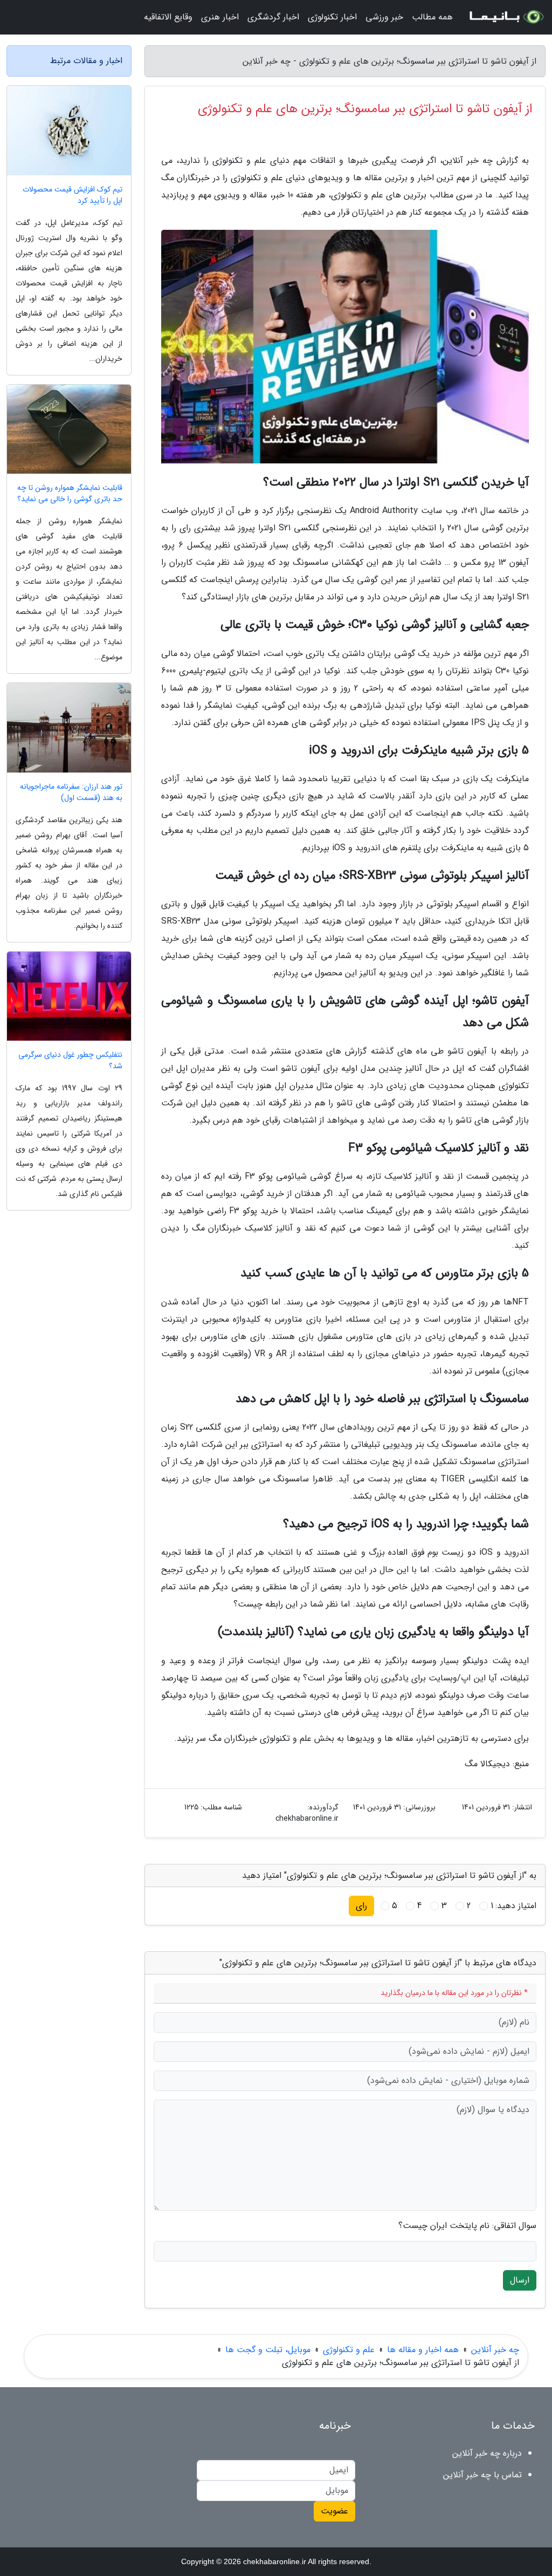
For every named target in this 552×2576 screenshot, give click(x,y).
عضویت (334, 2511)
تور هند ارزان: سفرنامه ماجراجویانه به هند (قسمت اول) (71, 792)
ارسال (520, 2280)
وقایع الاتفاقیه (168, 17)
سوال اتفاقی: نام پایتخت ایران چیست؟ (467, 2226)
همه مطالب (432, 17)
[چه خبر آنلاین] (506, 17)
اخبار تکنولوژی (332, 17)
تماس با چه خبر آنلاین (482, 2475)
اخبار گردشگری (273, 17)
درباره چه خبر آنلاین (487, 2453)
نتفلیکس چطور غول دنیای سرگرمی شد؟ (70, 1061)
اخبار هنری (220, 17)
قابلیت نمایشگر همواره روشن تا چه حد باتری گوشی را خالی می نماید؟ (70, 494)
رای (361, 1906)
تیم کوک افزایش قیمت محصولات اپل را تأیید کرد (73, 195)
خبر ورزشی (384, 17)
